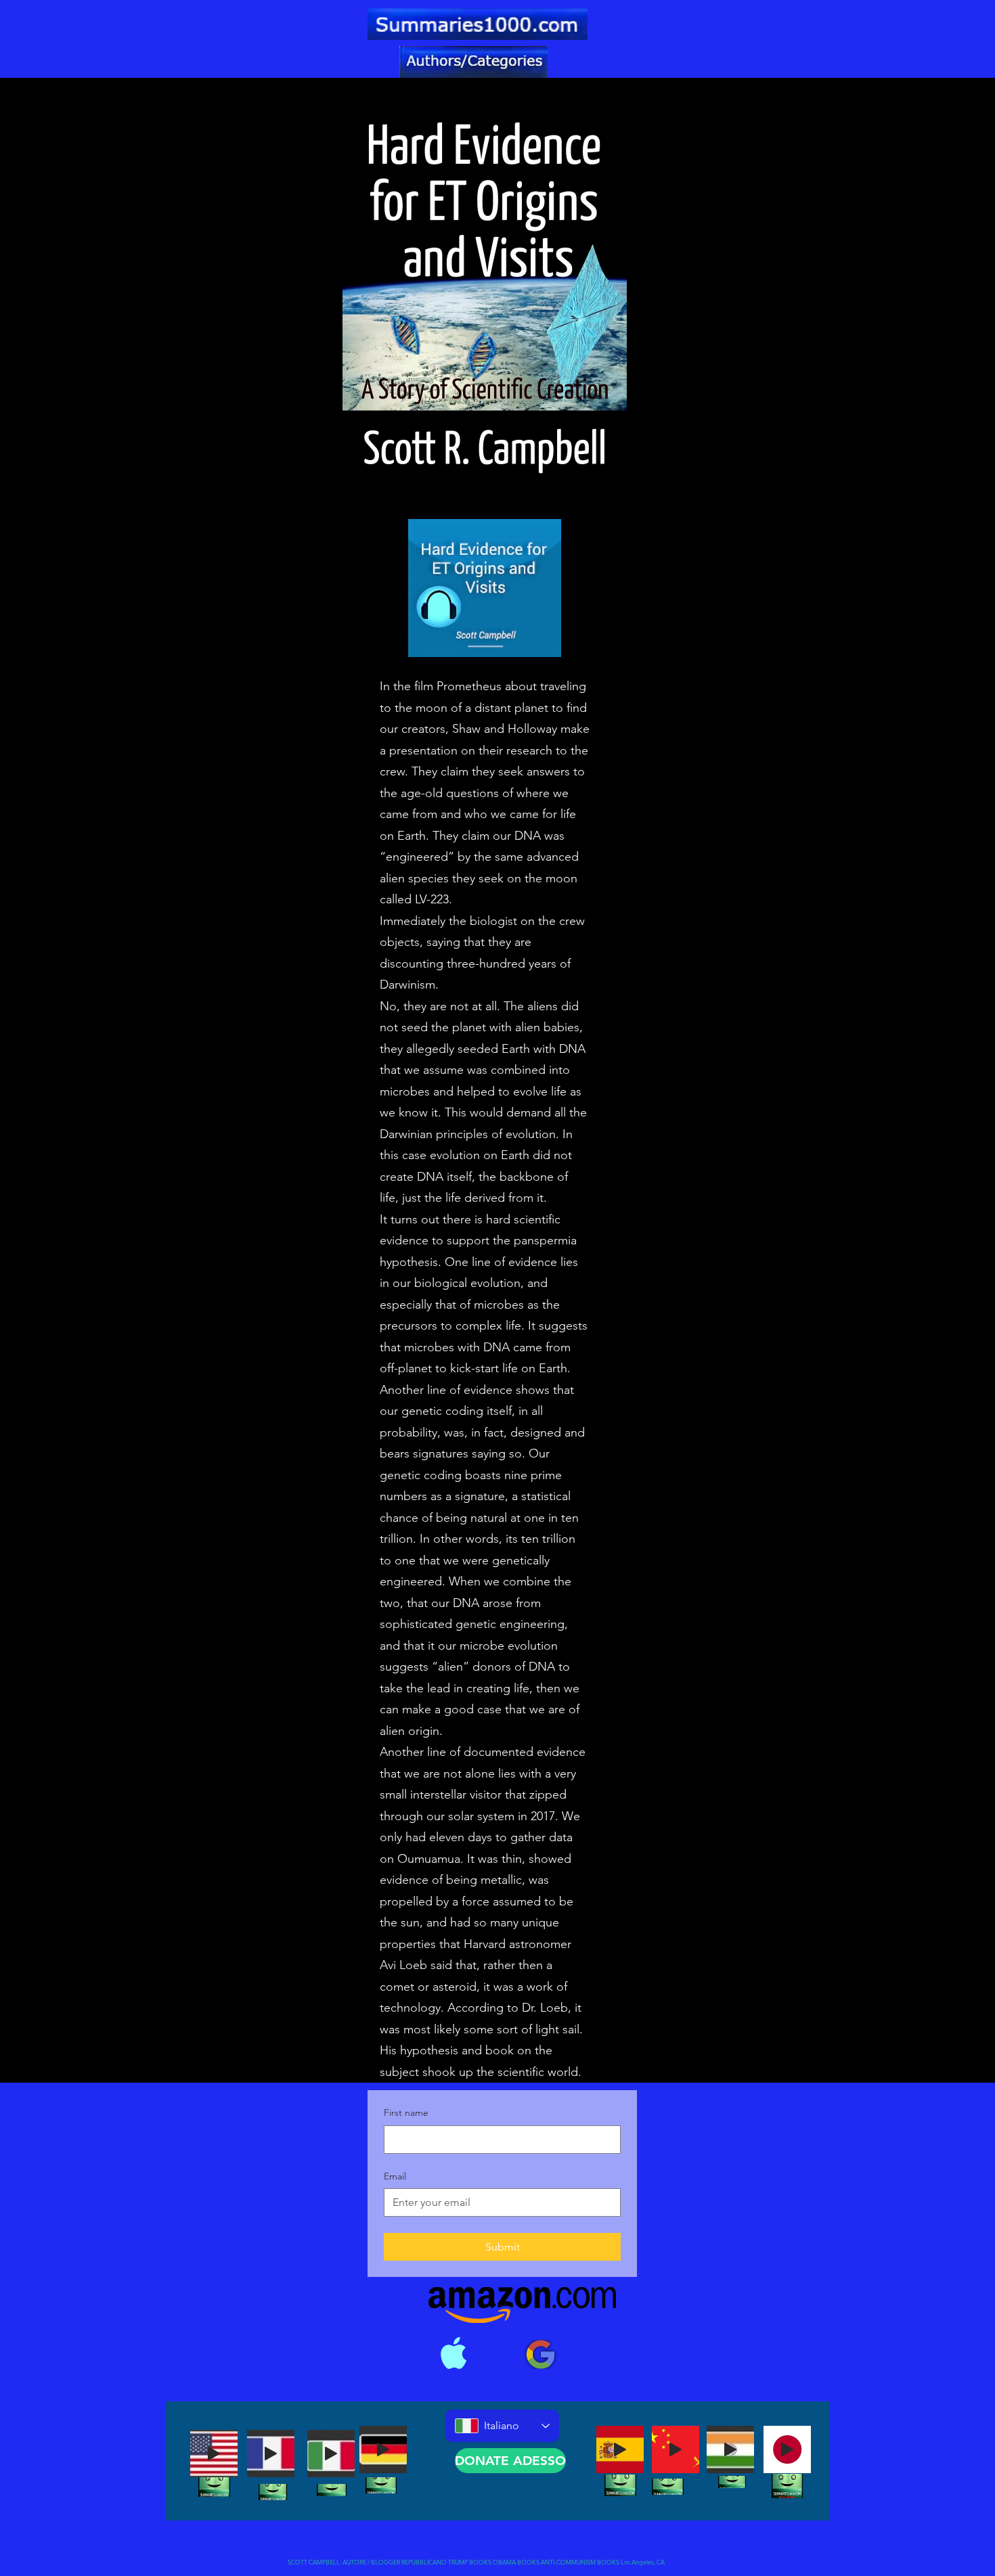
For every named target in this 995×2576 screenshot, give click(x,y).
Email (395, 2176)
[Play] (214, 2454)
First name (406, 2112)
